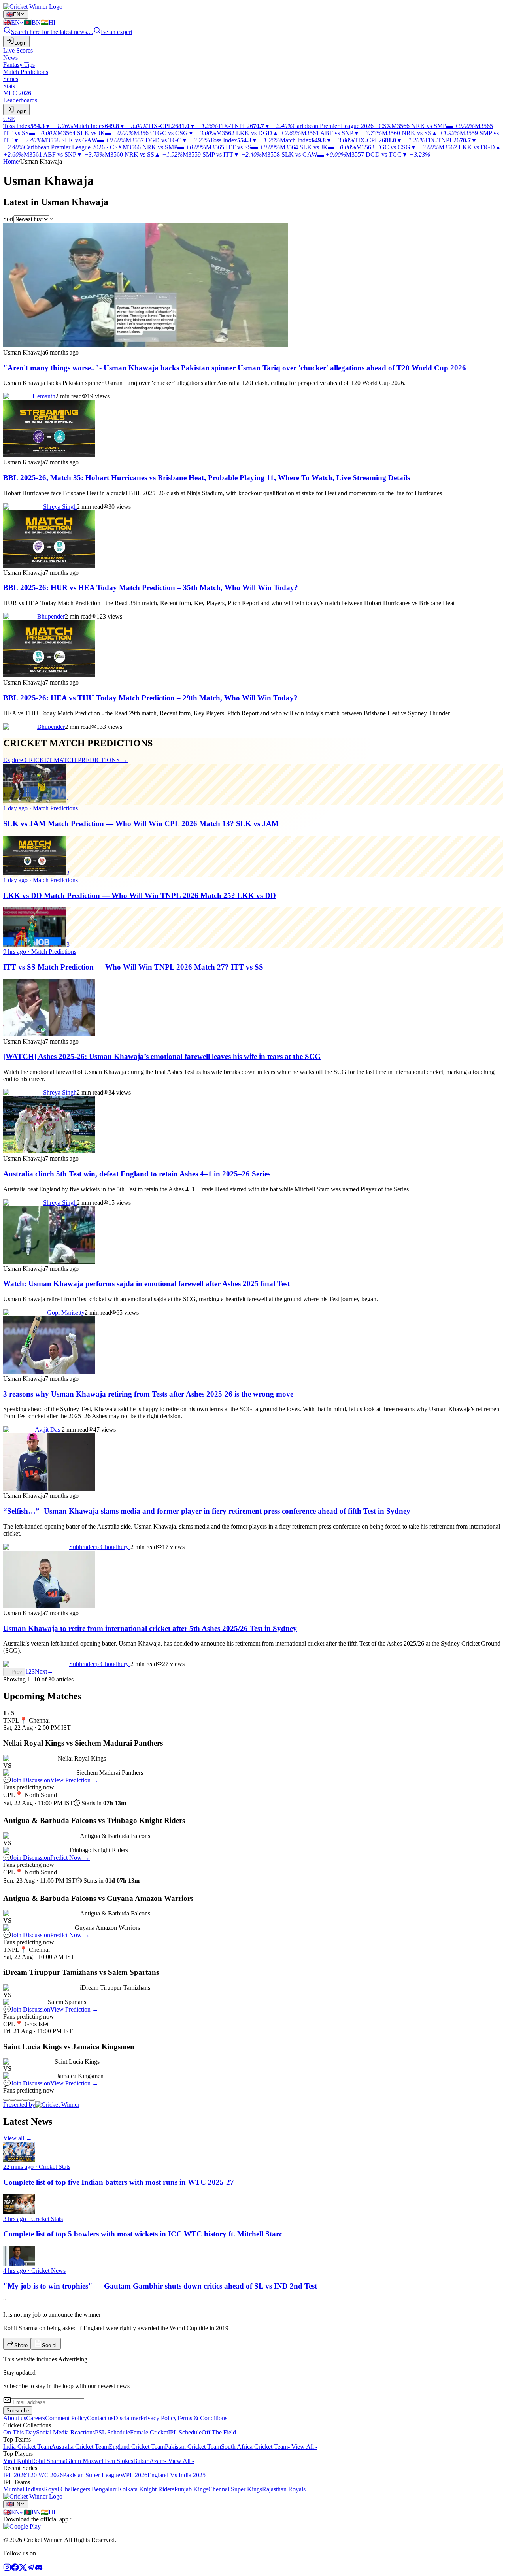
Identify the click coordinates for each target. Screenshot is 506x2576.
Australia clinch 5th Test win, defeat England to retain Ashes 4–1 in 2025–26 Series (137, 1174)
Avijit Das (48, 1430)
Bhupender (51, 616)
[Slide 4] (25, 2100)
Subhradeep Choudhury (100, 1547)
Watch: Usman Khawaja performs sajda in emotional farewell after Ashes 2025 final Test (146, 1284)
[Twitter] (23, 2569)
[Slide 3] (19, 2100)
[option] (13, 22)
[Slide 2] (13, 2100)
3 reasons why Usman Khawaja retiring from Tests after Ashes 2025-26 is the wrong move (148, 1394)
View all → (18, 2138)
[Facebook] (15, 2569)
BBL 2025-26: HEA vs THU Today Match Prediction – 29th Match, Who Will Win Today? (150, 698)
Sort (8, 219)
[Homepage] (33, 7)
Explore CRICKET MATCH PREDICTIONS (65, 760)
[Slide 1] (6, 2100)
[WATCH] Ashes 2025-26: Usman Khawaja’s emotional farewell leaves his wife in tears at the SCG (162, 1056)
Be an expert (117, 32)
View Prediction (74, 1780)
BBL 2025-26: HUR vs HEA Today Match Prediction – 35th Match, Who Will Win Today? (151, 588)
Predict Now (70, 1858)
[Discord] (39, 2569)
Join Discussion (27, 1780)
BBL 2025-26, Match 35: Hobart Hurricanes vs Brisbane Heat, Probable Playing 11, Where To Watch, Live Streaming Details (207, 478)
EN (13, 14)
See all (50, 2345)
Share (21, 2345)
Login (20, 43)
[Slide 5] (32, 2100)
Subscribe (18, 2411)
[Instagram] (7, 2569)
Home (11, 161)
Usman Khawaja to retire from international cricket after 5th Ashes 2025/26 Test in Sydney (150, 1628)
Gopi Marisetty (66, 1313)
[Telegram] (31, 2569)
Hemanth (44, 396)
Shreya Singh (60, 507)
